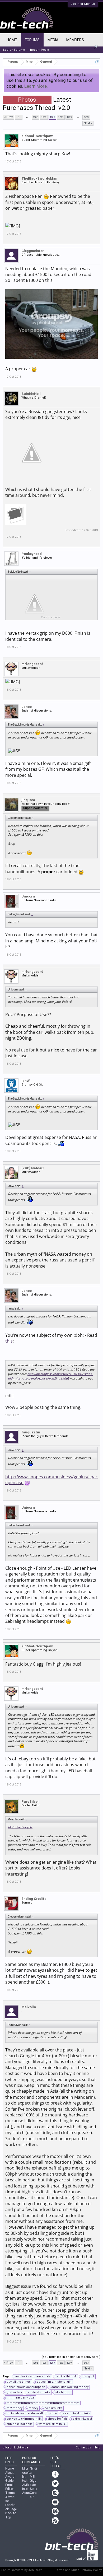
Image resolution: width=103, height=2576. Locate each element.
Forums (32, 40)
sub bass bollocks (20, 2424)
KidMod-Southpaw (37, 136)
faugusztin (31, 1432)
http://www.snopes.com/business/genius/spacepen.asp (51, 1480)
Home (12, 40)
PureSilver (30, 1801)
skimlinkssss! (82, 2419)
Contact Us (83, 2448)
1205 (35, 117)
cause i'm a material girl (54, 2382)
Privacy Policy (92, 2570)
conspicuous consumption (26, 2387)
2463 (86, 117)
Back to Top (11, 2515)
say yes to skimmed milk (24, 2419)
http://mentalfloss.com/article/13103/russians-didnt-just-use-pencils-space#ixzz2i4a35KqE (50, 1376)
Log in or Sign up (83, 4)
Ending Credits (34, 1899)
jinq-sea (28, 800)
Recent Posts (39, 50)
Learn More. (36, 86)
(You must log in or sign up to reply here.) (71, 2357)
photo (53, 2413)
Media (53, 40)
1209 (69, 117)
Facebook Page (11, 2507)
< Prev (8, 117)
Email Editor (10, 2487)
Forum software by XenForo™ (22, 2570)
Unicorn (28, 896)
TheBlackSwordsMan (39, 178)
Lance (27, 707)
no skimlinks (53, 2408)
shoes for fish (57, 2419)
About (10, 2473)
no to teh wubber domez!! (25, 2413)
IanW (25, 1081)
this (9, 1341)
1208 (61, 117)
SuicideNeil (31, 394)
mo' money (15, 2408)
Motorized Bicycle (20, 1827)
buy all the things (19, 2382)
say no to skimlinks (77, 2413)
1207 (52, 117)
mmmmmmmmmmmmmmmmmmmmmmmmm (43, 2403)
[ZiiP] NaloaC (32, 1168)
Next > (88, 123)
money (33, 2408)
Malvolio (29, 2007)
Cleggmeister (33, 251)
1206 (44, 117)
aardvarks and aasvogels (33, 2376)
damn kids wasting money (70, 2387)
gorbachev (14, 2392)
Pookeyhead (32, 554)
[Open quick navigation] (97, 62)
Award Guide (10, 2479)
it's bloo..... (64, 2392)
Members (75, 40)
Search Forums (14, 50)
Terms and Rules (67, 2570)
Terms (10, 2493)
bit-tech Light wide (15, 2448)
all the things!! (67, 2376)
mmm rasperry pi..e (21, 2398)
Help (97, 2448)
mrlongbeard (32, 664)
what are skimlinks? (53, 2424)
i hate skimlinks (39, 2392)
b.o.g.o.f (88, 2376)
